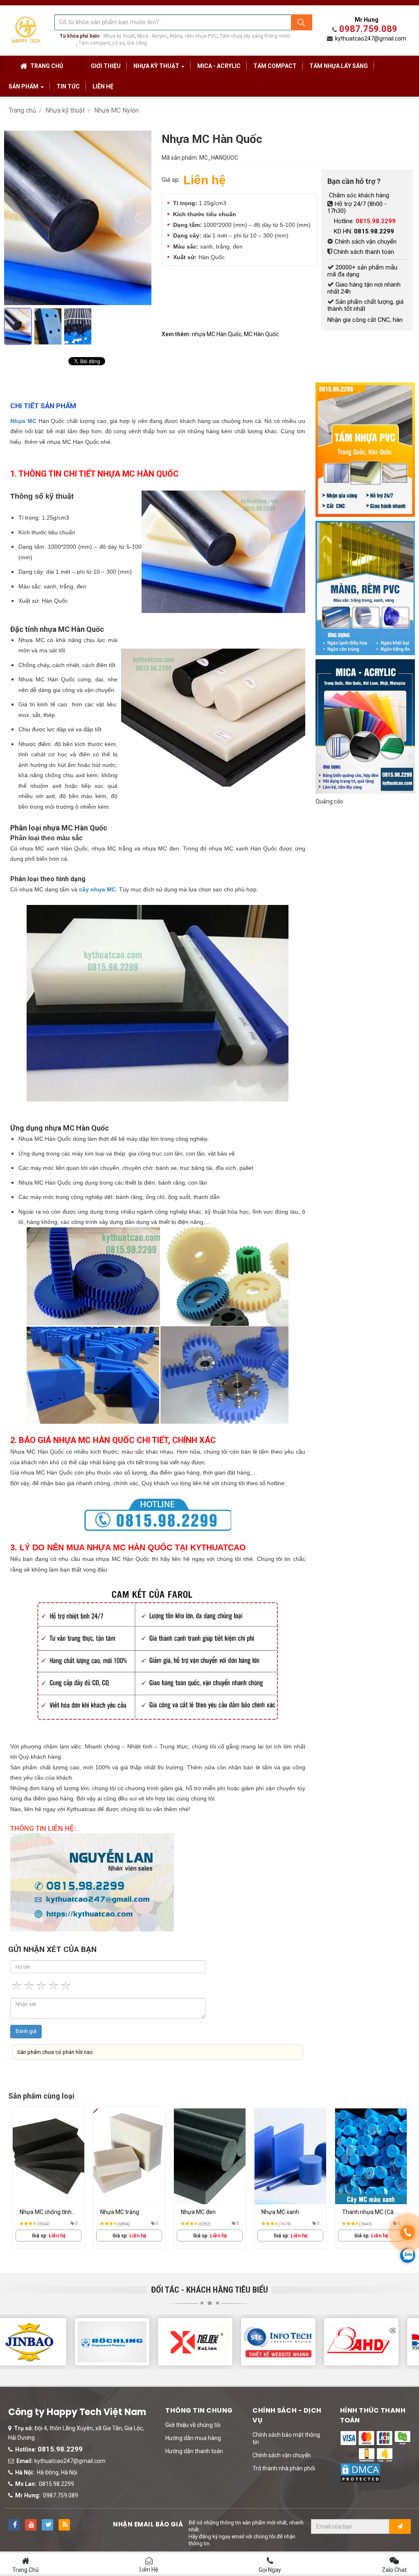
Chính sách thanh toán (364, 252)
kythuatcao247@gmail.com (371, 38)
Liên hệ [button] (103, 86)
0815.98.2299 (60, 2449)
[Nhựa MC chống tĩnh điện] (371, 2156)
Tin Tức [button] (68, 86)
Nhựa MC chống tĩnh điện (368, 2213)
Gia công (137, 43)
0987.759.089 (368, 29)
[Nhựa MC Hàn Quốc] (80, 353)
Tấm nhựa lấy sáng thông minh (255, 36)
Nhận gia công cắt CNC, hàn (365, 320)
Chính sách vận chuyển (366, 242)
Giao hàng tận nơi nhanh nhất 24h (364, 288)
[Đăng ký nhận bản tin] (400, 2526)
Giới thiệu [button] (106, 66)
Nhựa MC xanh (119, 2212)
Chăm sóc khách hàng (358, 195)
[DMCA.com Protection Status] (360, 2472)
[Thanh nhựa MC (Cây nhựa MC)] (210, 2156)
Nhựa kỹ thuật (119, 36)
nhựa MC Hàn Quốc (217, 334)
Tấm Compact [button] (275, 66)
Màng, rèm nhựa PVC (194, 36)
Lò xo (118, 43)
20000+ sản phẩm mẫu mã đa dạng (362, 271)
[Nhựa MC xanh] (129, 2156)
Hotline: (365, 221)
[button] (193, 2425)
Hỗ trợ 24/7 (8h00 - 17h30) (357, 207)
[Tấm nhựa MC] (290, 2156)
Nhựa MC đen (37, 2212)
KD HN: (364, 231)
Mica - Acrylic (152, 36)
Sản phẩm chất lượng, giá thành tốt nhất (365, 305)
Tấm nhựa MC (280, 2212)
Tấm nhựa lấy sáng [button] (339, 66)
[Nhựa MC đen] (48, 2156)
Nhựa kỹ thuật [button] (157, 66)
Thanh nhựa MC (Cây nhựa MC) (208, 2213)
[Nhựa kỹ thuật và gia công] (26, 29)
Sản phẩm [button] (24, 86)
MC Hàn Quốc (261, 334)
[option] (48, 2178)
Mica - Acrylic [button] (219, 66)
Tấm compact (94, 43)
